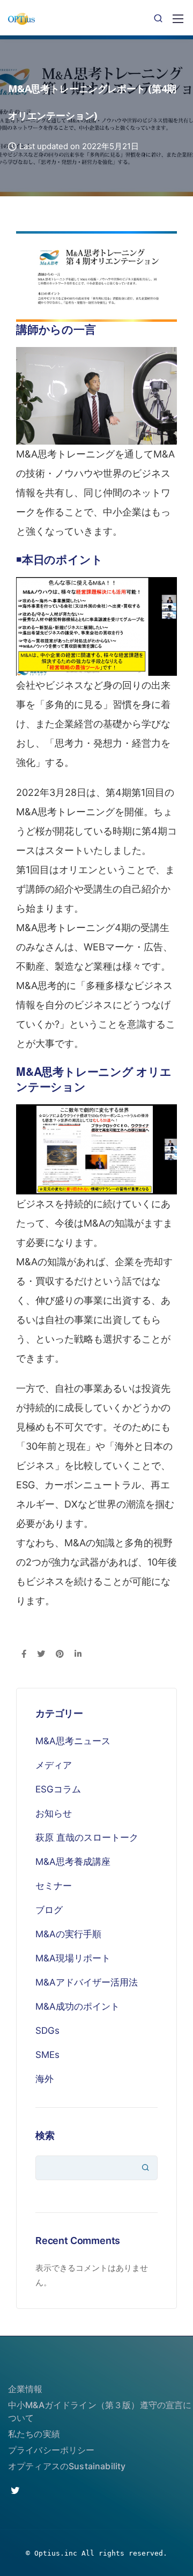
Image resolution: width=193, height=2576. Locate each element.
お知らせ (54, 1813)
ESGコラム (58, 1789)
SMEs (47, 2055)
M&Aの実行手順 (68, 1934)
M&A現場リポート (73, 1958)
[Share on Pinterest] (60, 1655)
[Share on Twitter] (41, 1655)
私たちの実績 (34, 2434)
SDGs (47, 2031)
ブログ (49, 1910)
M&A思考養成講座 (73, 1862)
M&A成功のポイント (77, 2006)
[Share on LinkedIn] (78, 1655)
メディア (54, 1765)
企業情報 (25, 2389)
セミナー (54, 1886)
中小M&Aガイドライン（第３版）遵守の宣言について (100, 2411)
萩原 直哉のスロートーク (87, 1837)
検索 (45, 2135)
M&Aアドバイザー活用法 (87, 1982)
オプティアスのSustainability (67, 2466)
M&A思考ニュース (73, 1741)
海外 (44, 2079)
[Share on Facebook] (24, 1655)
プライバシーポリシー (51, 2450)
